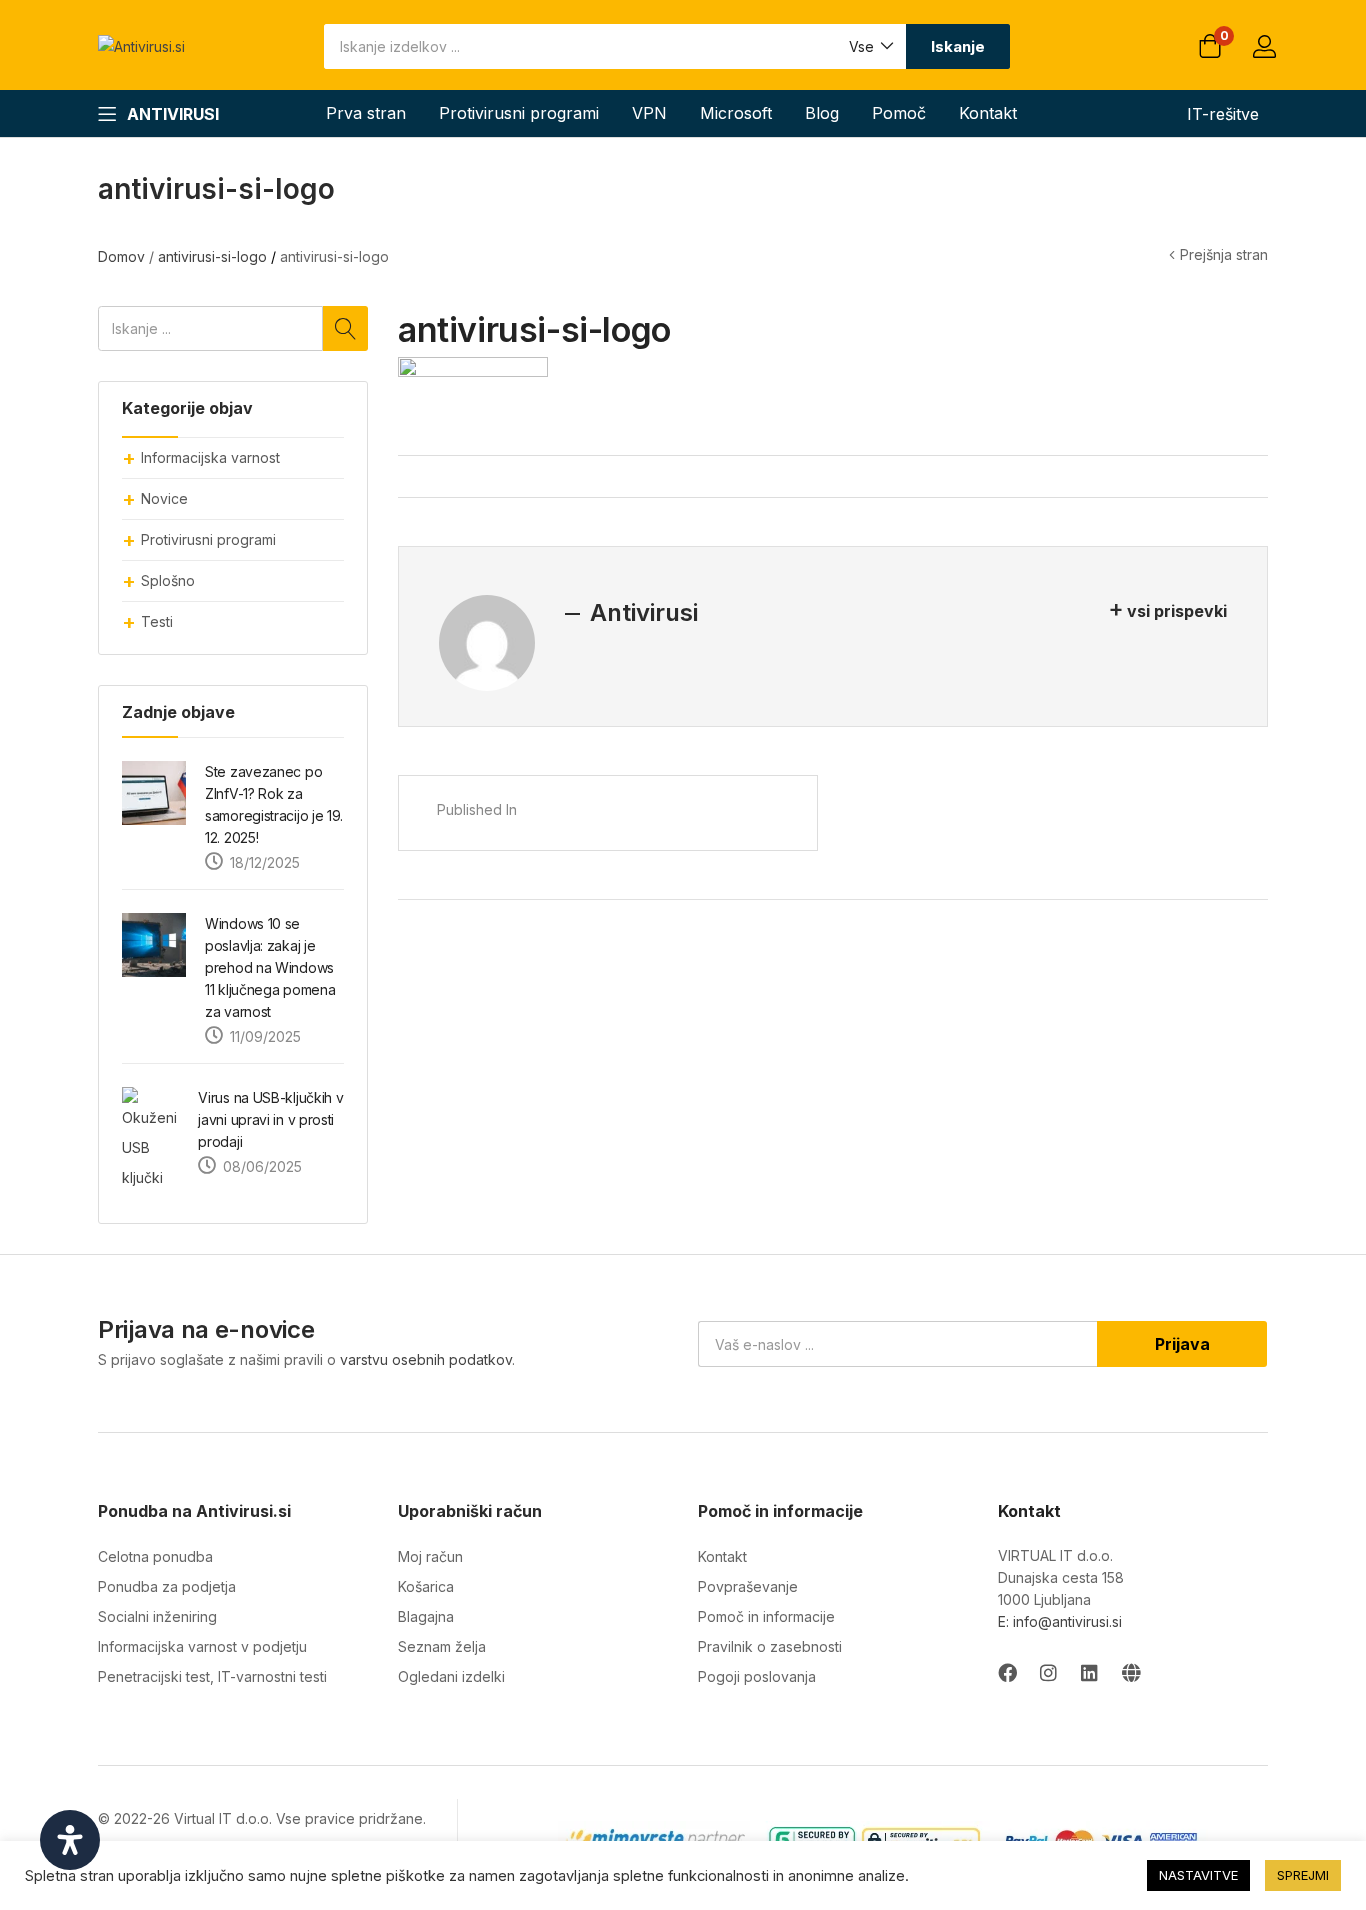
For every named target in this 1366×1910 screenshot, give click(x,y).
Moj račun (430, 1556)
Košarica (426, 1586)
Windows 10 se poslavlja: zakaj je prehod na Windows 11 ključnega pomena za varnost (270, 967)
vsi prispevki (1177, 611)
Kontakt (988, 113)
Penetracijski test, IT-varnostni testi (212, 1676)
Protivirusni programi (519, 113)
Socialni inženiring (157, 1616)
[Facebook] (1007, 1672)
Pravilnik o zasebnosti (770, 1646)
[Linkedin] (1089, 1672)
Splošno (168, 580)
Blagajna (426, 1616)
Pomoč (899, 113)
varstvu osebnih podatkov (426, 1359)
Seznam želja (442, 1646)
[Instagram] (1048, 1672)
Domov (121, 256)
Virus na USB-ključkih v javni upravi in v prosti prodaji (270, 1119)
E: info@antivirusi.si (1060, 1621)
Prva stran (366, 113)
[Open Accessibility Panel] (70, 1840)
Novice (164, 498)
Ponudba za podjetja (167, 1586)
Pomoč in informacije (766, 1616)
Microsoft (736, 113)
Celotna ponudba (155, 1556)
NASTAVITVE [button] (1198, 1875)
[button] (870, 46)
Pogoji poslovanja (757, 1676)
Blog (822, 113)
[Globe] (1130, 1672)
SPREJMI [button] (1303, 1875)
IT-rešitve (1223, 114)
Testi (157, 621)
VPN (649, 113)
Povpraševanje (748, 1586)
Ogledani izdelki (451, 1676)
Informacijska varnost (210, 457)
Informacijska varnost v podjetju (202, 1646)
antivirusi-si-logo (212, 256)
